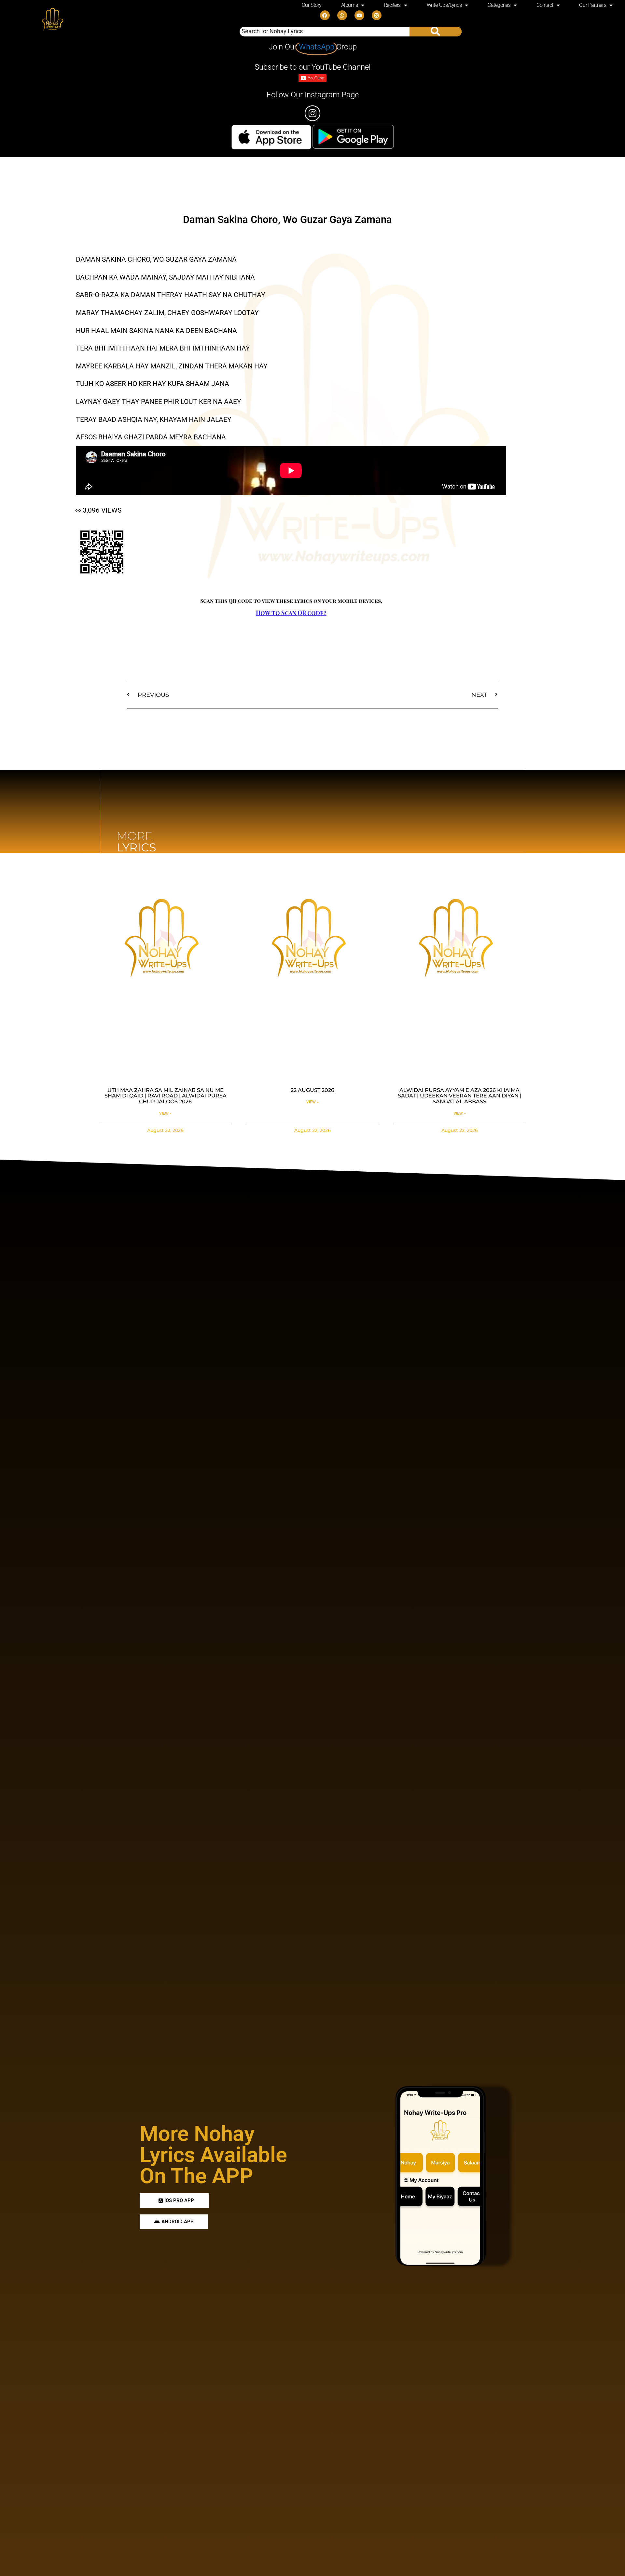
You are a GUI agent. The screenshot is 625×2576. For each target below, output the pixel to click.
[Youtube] (359, 15)
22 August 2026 (312, 1090)
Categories (499, 5)
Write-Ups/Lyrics (444, 5)
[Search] (436, 32)
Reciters (392, 5)
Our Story (312, 5)
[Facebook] (325, 15)
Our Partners (593, 5)
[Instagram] (377, 15)
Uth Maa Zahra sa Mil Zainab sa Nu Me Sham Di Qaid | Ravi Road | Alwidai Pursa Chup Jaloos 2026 (166, 1096)
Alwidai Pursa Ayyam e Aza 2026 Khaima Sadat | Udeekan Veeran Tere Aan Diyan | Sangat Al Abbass (460, 1096)
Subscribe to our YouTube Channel (312, 67)
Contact (545, 5)
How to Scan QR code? (291, 613)
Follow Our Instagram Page (313, 95)
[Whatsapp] (342, 15)
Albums (349, 5)
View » (165, 1113)
